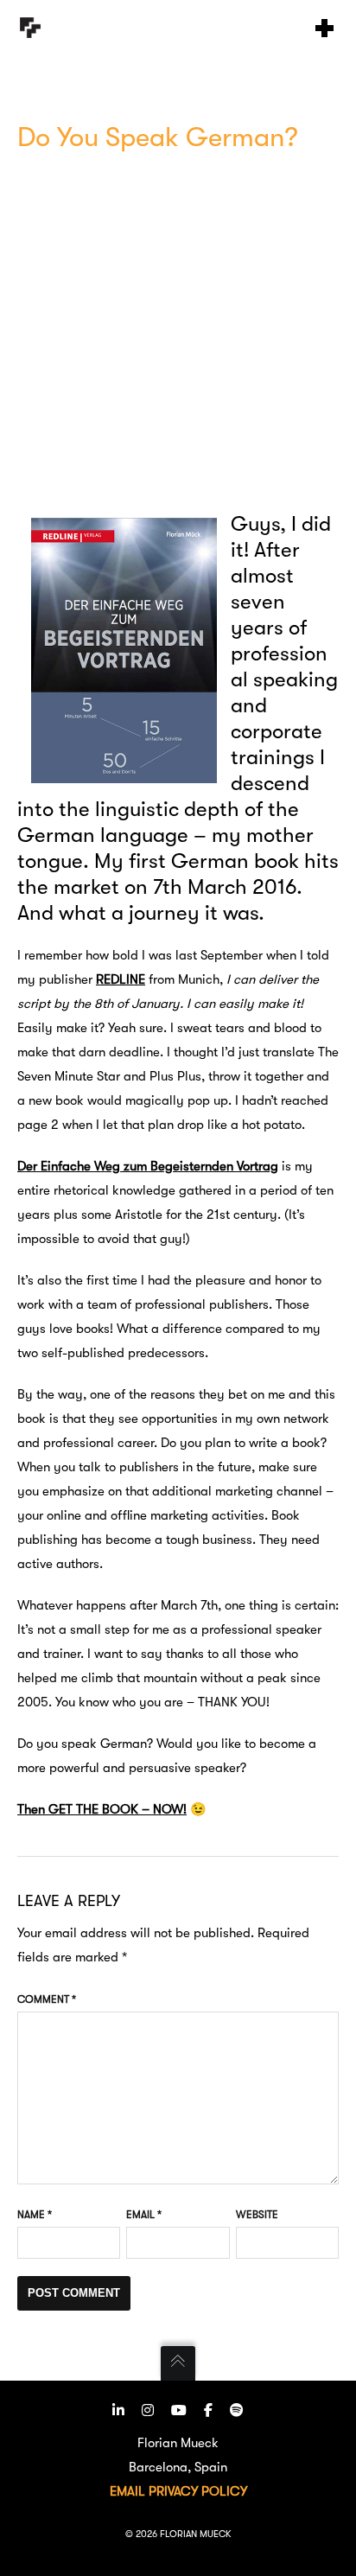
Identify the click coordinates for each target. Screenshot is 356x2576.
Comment (47, 1999)
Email (144, 2215)
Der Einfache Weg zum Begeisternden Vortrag (148, 1166)
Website (257, 2215)
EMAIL (127, 2491)
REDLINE (121, 979)
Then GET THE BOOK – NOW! (102, 1809)
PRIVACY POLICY (198, 2491)
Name (35, 2215)
